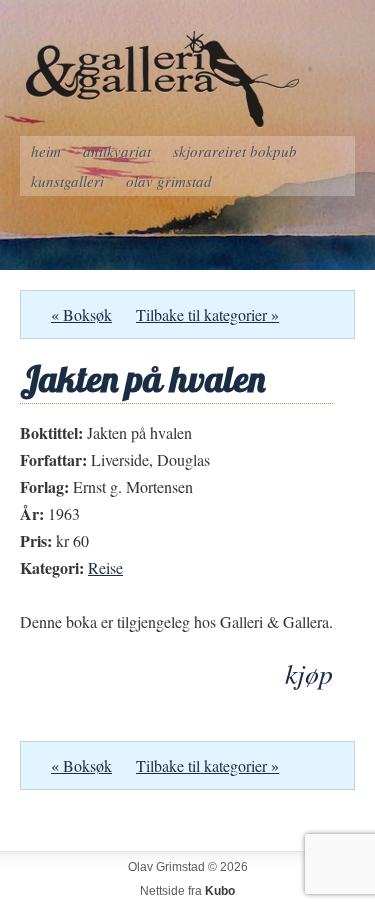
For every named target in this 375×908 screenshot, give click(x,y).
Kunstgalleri (67, 181)
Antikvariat (117, 151)
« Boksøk (81, 314)
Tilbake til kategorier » (207, 314)
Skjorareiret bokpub (235, 151)
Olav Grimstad (169, 181)
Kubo (220, 891)
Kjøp (309, 673)
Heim (46, 151)
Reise (105, 567)
